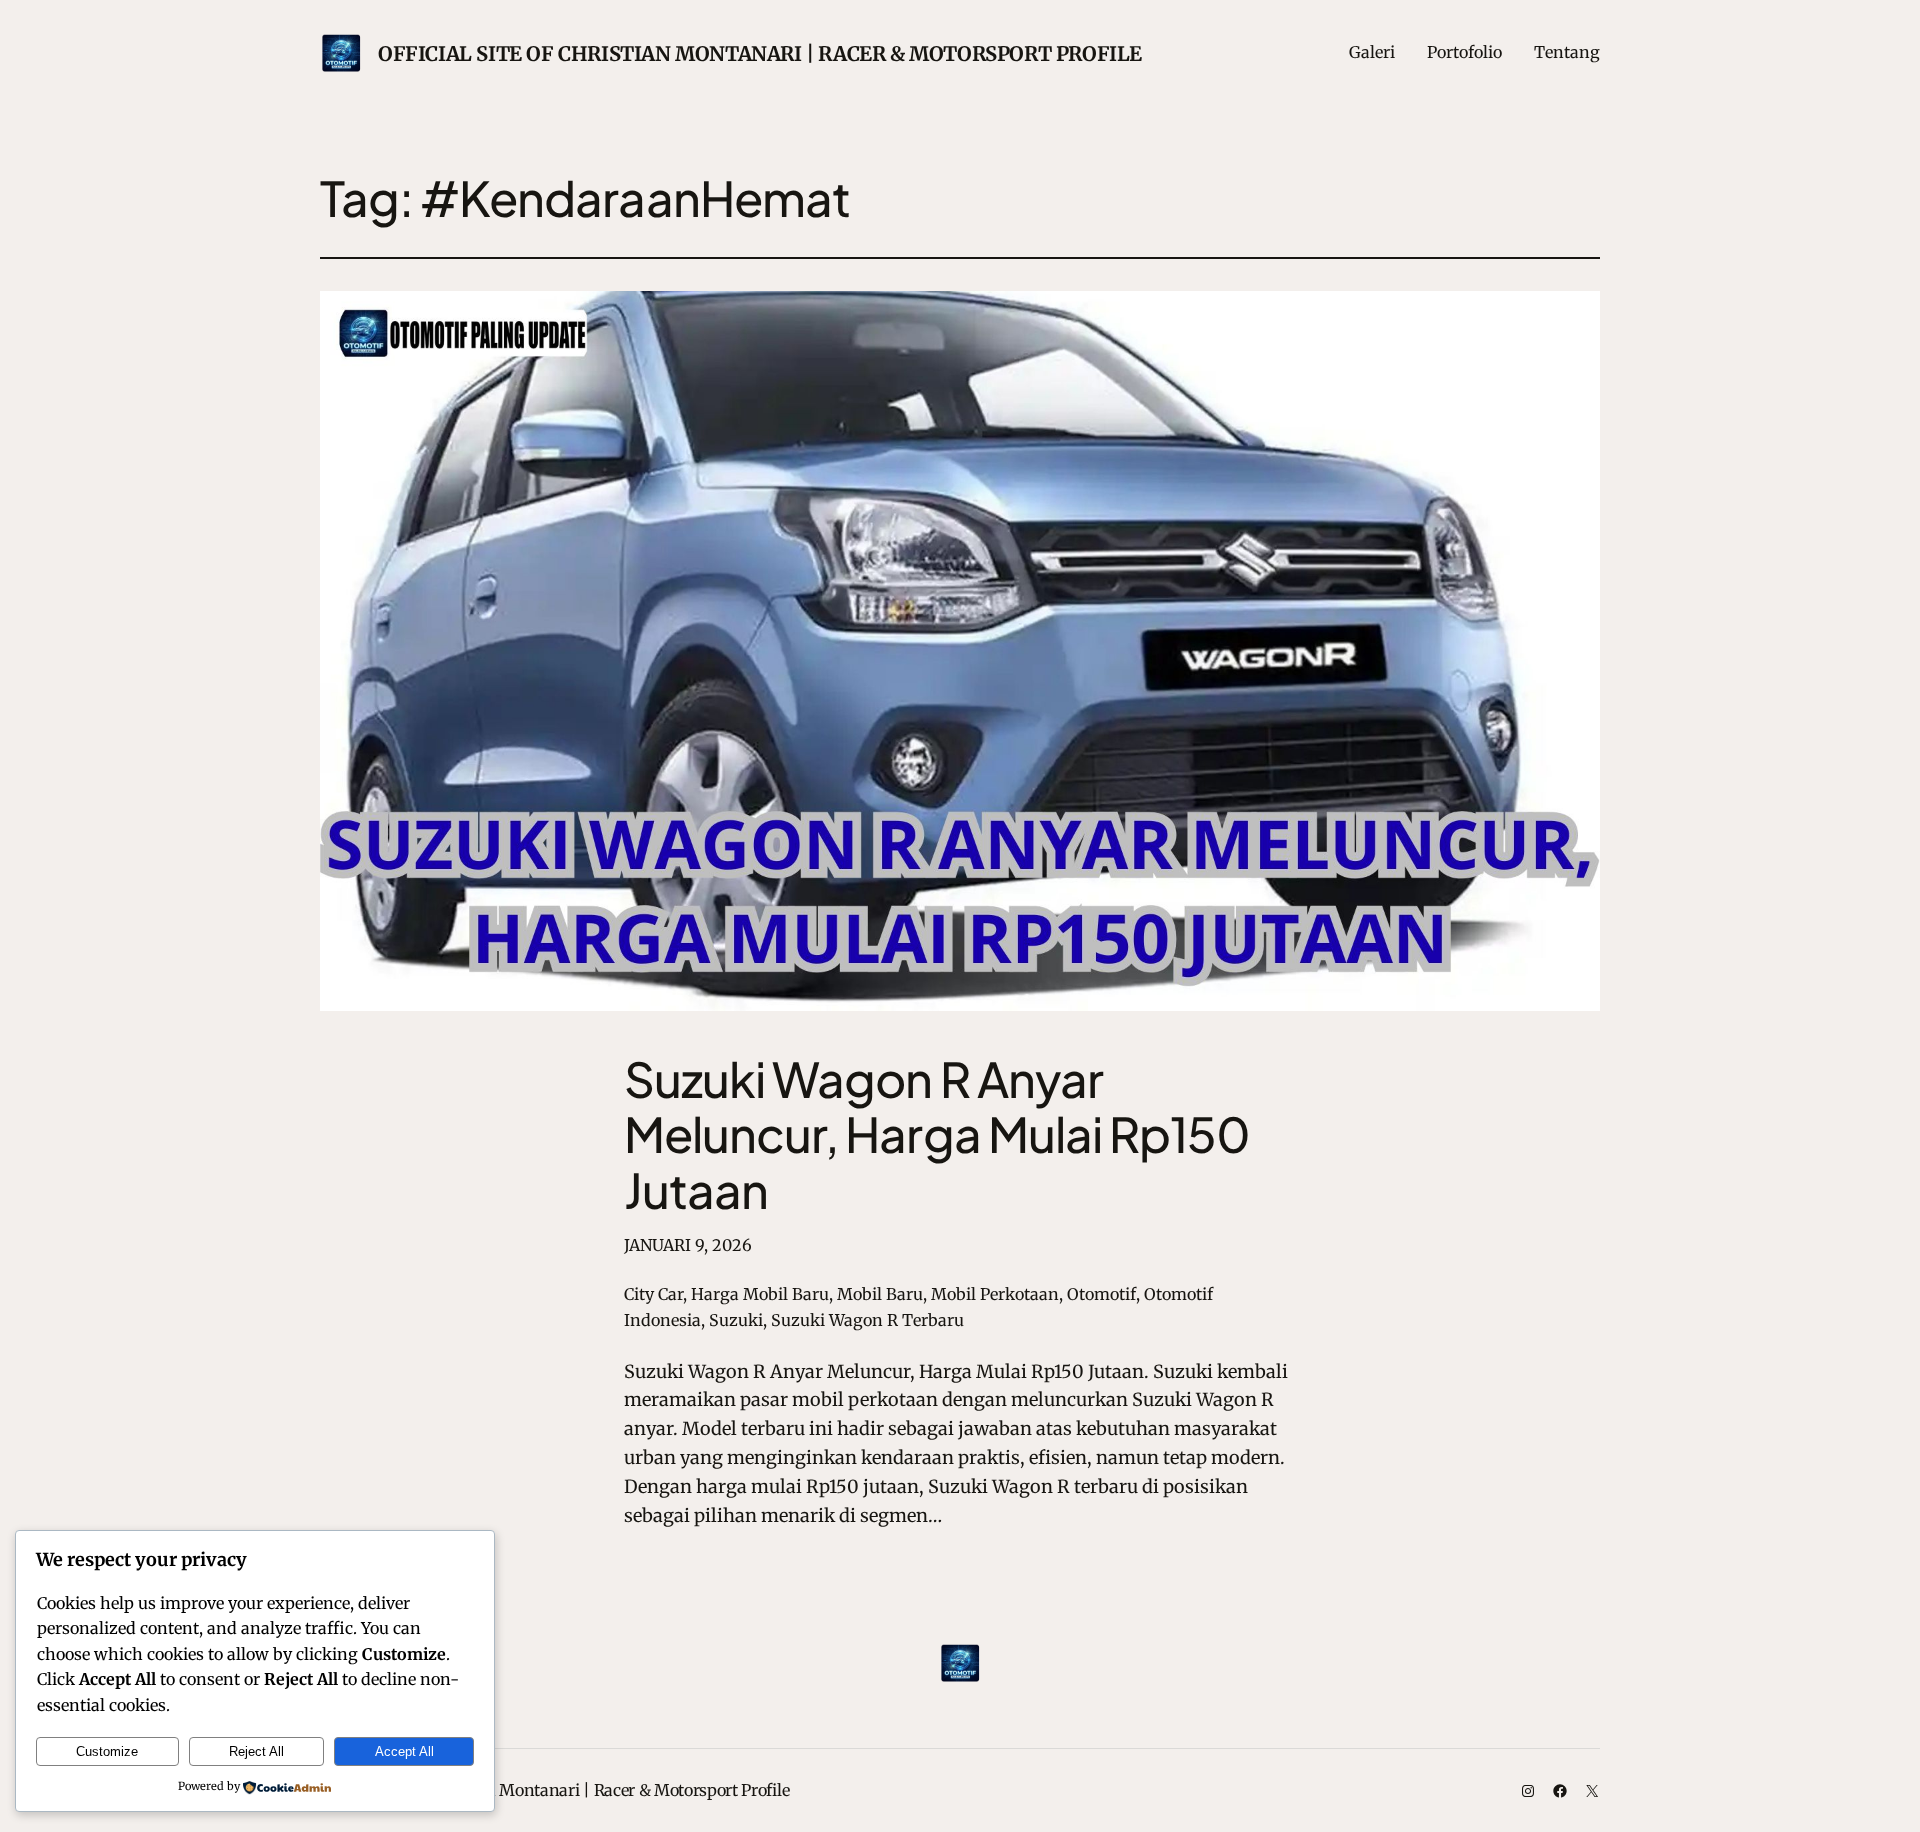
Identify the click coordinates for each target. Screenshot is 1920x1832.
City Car (653, 1294)
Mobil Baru (880, 1294)
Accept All (404, 1751)
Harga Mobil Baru (760, 1294)
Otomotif (1101, 1294)
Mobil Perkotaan (995, 1294)
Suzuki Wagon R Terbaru (867, 1320)
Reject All (256, 1751)
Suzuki (736, 1320)
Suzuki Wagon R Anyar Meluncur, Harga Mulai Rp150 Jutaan (937, 1134)
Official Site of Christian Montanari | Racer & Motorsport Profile (760, 53)
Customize (107, 1751)
